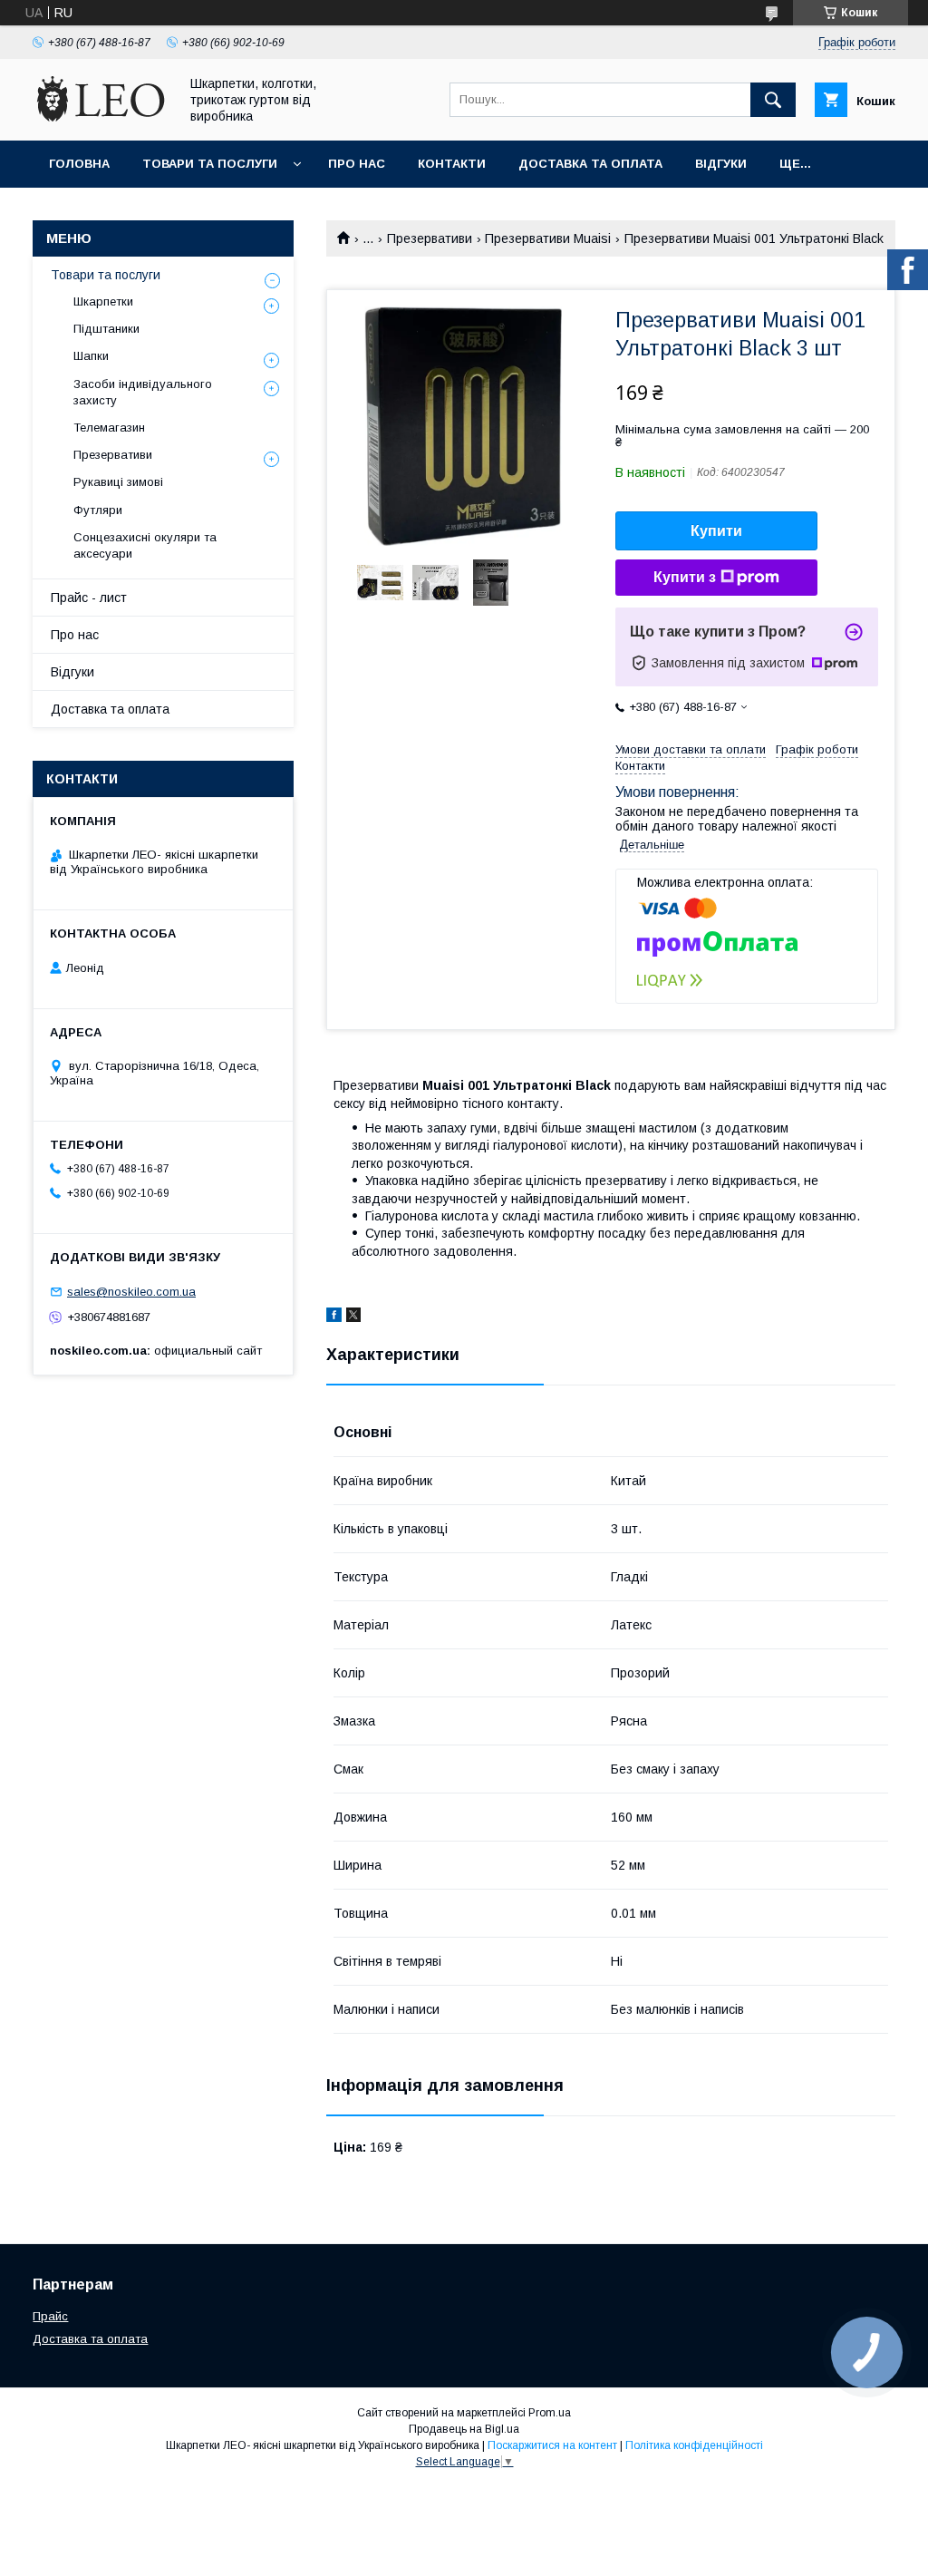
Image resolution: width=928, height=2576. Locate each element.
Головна (79, 164)
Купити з (685, 577)
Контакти (452, 164)
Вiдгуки (721, 164)
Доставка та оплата (590, 164)
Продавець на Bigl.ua (464, 2429)
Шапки (91, 356)
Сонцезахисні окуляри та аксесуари (145, 545)
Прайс (50, 2316)
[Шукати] (773, 100)
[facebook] (334, 1317)
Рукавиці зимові (118, 482)
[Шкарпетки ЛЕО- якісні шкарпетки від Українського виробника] (101, 117)
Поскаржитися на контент (552, 2445)
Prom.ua (550, 2413)
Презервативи (430, 238)
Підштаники (106, 329)
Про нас (357, 164)
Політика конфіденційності (694, 2445)
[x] (353, 1317)
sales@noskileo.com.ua (131, 1292)
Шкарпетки (103, 301)
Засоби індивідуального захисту (143, 392)
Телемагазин (109, 428)
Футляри (98, 510)
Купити (716, 531)
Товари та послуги (210, 164)
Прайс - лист (89, 598)
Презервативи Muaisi (548, 238)
